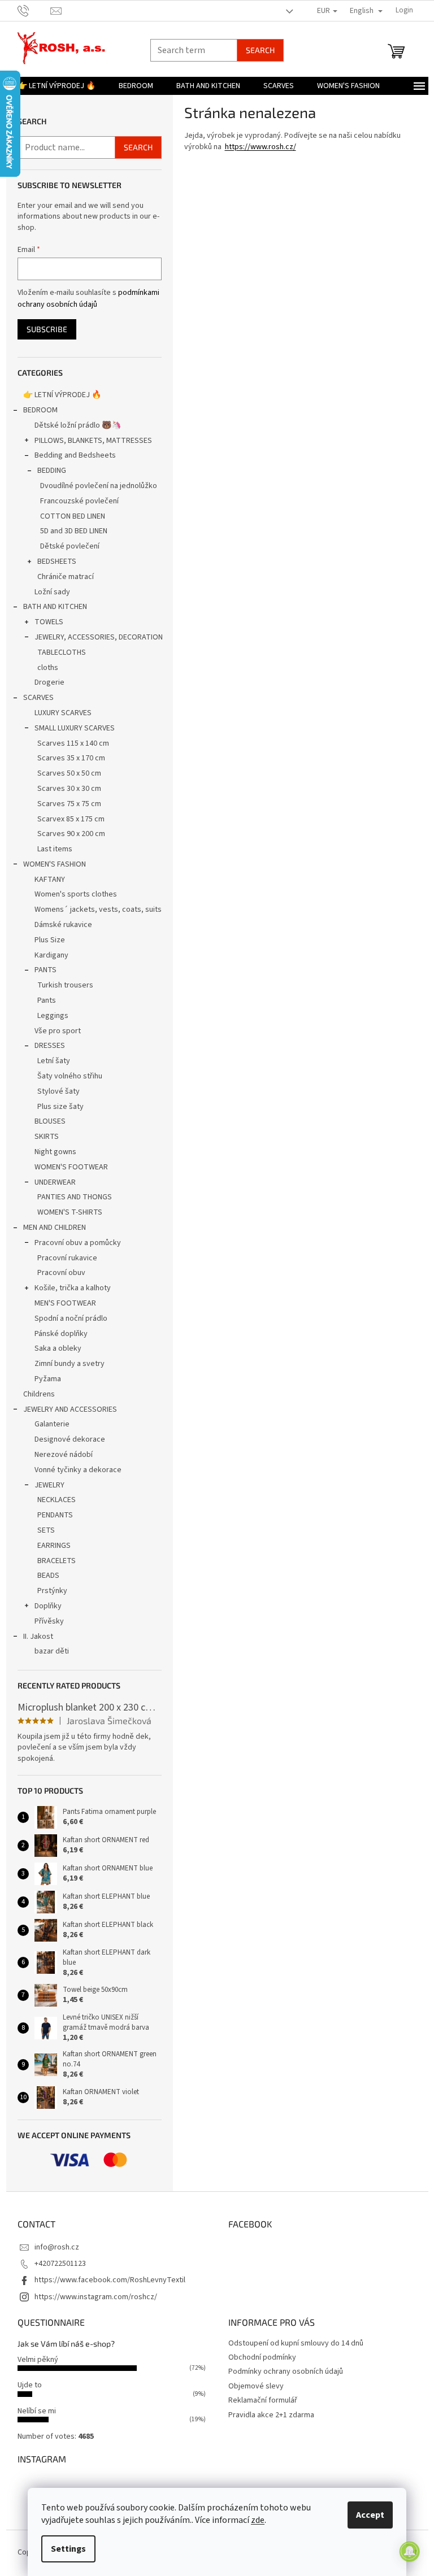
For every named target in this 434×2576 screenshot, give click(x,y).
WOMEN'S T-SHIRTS (70, 1212)
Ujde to (30, 2385)
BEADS (48, 1576)
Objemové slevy (256, 2386)
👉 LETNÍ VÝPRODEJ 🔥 (62, 395)
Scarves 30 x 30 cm (69, 789)
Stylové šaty (58, 1091)
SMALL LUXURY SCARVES (75, 728)
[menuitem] (57, 86)
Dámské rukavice (63, 925)
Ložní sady (52, 592)
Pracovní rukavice (67, 1258)
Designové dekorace (70, 1439)
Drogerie (49, 682)
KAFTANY (50, 880)
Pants (47, 1000)
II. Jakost (38, 1637)
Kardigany (51, 955)
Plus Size (50, 940)
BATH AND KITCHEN (55, 607)
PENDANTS (55, 1515)
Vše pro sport (58, 1031)
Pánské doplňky (61, 1334)
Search (260, 50)
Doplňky (48, 1606)
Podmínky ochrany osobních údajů (286, 2372)
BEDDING (52, 471)
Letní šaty (54, 1061)
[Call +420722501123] (34, 10)
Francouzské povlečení (79, 501)
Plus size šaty (60, 1107)
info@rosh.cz (57, 2247)
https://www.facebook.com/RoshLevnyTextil (110, 2280)
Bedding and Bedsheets (75, 455)
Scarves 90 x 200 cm (71, 834)
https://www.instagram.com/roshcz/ (96, 2297)
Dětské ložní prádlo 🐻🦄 (78, 425)
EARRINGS (54, 1546)
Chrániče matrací (66, 577)
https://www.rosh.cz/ (261, 147)
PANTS (45, 970)
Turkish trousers (65, 985)
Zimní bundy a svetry (70, 1364)
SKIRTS (47, 1137)
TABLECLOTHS (62, 652)
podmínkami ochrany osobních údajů (88, 298)
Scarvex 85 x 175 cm (71, 819)
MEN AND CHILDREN (55, 1228)
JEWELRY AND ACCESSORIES (70, 1409)
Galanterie (52, 1424)
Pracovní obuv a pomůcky (78, 1243)
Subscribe (47, 329)
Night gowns (55, 1152)
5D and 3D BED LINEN (74, 531)
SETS (46, 1530)
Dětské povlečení (70, 546)
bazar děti (52, 1651)
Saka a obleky (58, 1348)
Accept (370, 2515)
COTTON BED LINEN (73, 516)
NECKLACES (57, 1500)
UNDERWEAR (55, 1182)
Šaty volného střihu (70, 1076)
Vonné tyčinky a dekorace (78, 1470)
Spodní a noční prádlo (71, 1319)
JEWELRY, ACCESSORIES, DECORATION (99, 637)
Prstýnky (52, 1591)
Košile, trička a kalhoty (73, 1288)
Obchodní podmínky (262, 2357)
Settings (68, 2549)
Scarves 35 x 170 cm (71, 758)
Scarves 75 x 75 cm (69, 804)
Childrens (39, 1394)
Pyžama (48, 1379)
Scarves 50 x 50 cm (69, 773)
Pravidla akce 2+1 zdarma (271, 2415)
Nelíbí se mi (37, 2411)
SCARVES (38, 698)
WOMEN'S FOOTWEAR (71, 1167)
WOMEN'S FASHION (55, 864)
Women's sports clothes (76, 894)
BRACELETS (57, 1561)
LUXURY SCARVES (63, 713)
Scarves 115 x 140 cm (73, 743)
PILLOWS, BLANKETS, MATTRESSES (93, 441)
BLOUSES (50, 1121)
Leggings (53, 1016)
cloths (48, 668)
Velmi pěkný (38, 2360)
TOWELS (49, 622)
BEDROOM (40, 410)
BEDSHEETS (57, 562)
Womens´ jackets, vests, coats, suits (98, 910)
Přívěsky (49, 1621)
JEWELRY (49, 1485)
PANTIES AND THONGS (75, 1197)
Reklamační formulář (263, 2400)
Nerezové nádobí (64, 1455)
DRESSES (50, 1046)
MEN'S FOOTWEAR (65, 1303)
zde (258, 2520)
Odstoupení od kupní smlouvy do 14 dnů (296, 2343)
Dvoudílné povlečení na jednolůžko (99, 486)
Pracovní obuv (61, 1273)
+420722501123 (60, 2264)
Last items (55, 849)
